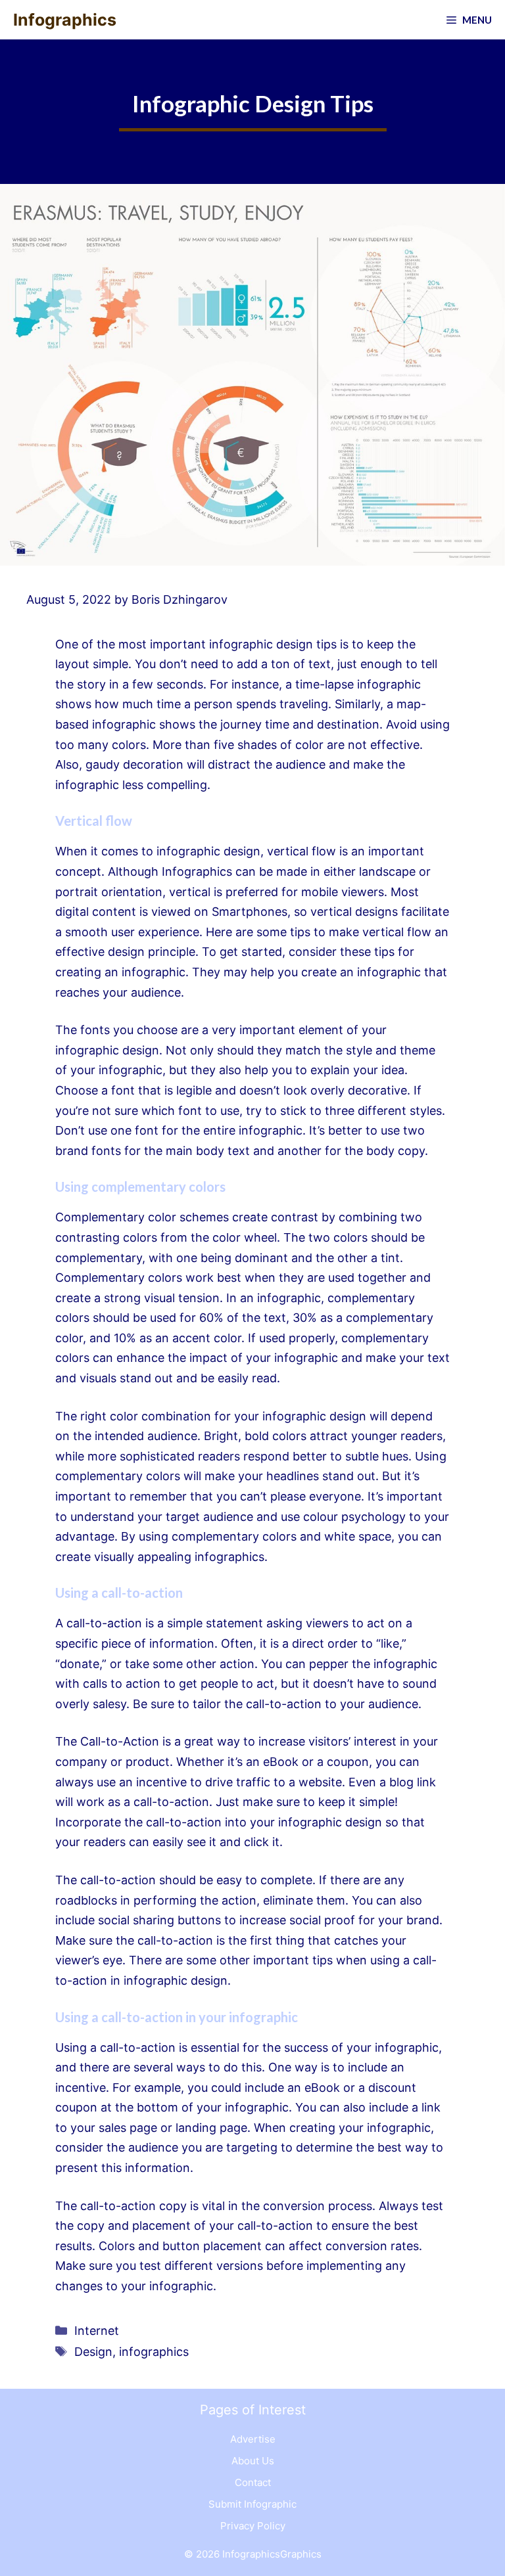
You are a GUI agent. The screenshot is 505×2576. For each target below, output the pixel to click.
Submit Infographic (252, 2504)
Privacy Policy (253, 2526)
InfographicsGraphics (272, 2554)
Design (93, 2352)
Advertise (253, 2439)
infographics (154, 2352)
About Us (253, 2461)
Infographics (65, 20)
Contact (253, 2482)
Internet (97, 2331)
